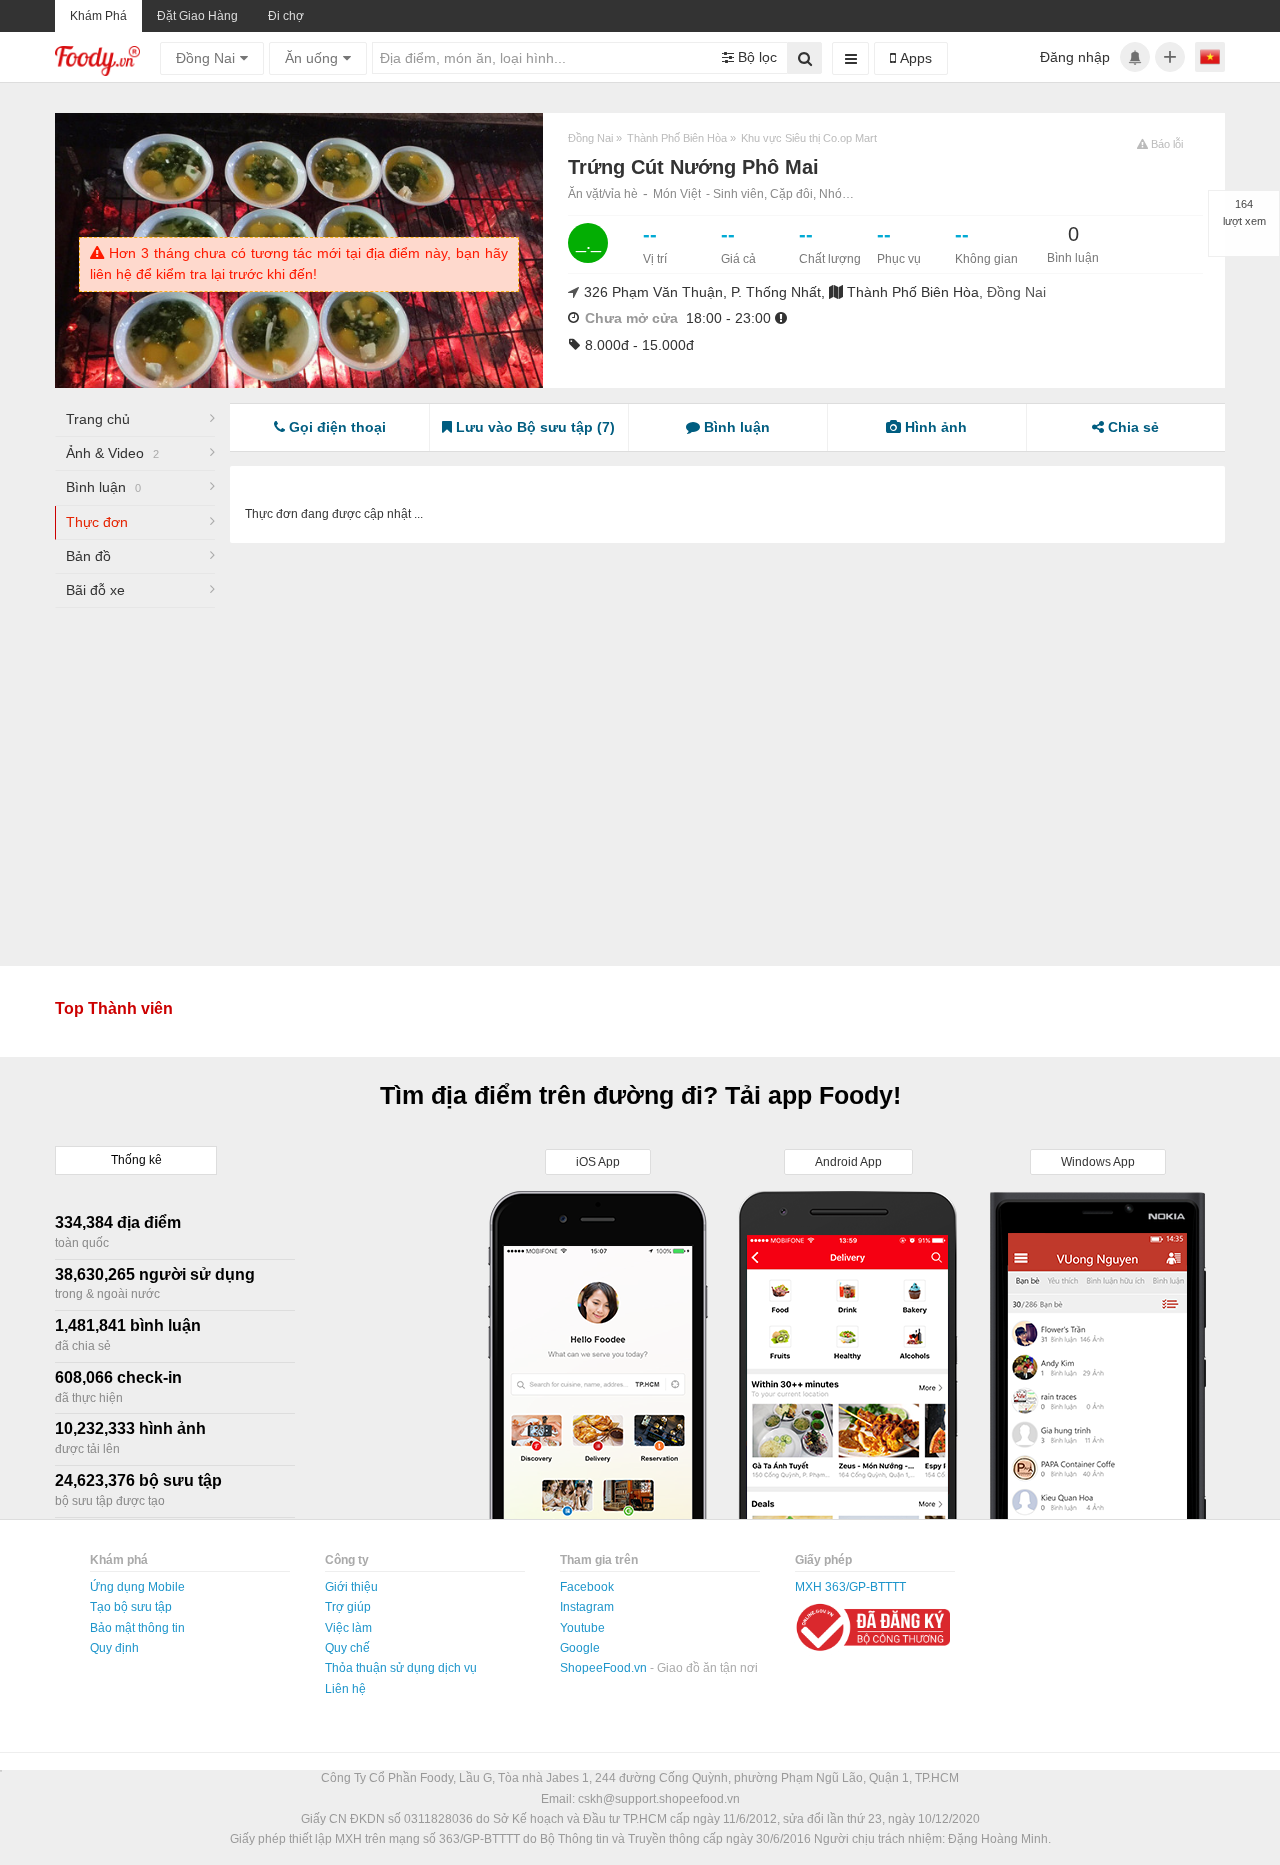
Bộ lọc (755, 57)
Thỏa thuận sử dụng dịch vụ (401, 1668)
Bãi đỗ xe (95, 590)
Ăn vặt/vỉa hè (603, 194)
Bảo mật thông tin (137, 1628)
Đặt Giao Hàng (197, 16)
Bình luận (103, 487)
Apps (914, 58)
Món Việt (677, 194)
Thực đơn (97, 522)
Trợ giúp (348, 1607)
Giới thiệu (351, 1587)
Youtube (582, 1628)
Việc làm (348, 1628)
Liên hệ (345, 1689)
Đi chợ (286, 16)
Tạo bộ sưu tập (131, 1607)
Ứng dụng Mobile (137, 1587)
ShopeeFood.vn (605, 1668)
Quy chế (347, 1648)
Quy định (114, 1648)
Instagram (587, 1607)
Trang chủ (98, 419)
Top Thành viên (114, 1008)
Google (580, 1648)
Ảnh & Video (112, 453)
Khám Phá (98, 16)
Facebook (587, 1587)
